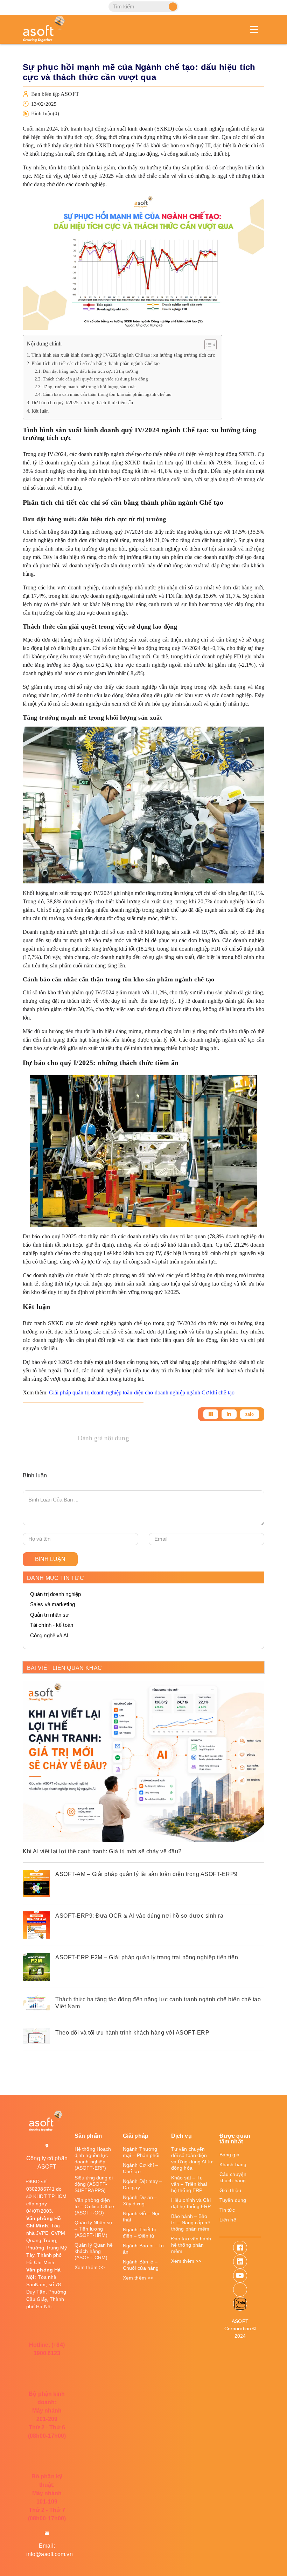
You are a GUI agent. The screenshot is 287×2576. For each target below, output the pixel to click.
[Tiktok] (240, 2290)
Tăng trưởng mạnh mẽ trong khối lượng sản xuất (89, 387)
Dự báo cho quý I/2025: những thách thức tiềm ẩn (82, 402)
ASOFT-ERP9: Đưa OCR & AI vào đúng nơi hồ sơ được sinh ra (139, 1916)
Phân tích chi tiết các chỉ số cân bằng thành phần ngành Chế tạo (96, 363)
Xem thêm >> (90, 2267)
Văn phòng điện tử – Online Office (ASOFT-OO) (94, 2206)
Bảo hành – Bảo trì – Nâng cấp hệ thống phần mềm (191, 2222)
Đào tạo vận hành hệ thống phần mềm (191, 2245)
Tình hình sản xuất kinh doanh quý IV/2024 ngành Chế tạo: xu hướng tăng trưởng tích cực (123, 355)
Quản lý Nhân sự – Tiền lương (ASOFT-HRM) (94, 2229)
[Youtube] (240, 2276)
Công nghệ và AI (49, 1635)
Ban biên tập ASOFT (55, 94)
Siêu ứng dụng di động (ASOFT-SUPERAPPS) (94, 2184)
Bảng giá (229, 2155)
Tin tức (227, 2210)
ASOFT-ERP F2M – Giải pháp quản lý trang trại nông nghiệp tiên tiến (147, 1957)
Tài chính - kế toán (52, 1625)
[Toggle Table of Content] (207, 345)
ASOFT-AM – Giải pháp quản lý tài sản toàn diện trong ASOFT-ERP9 (146, 1874)
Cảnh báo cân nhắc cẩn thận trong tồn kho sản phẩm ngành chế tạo (107, 394)
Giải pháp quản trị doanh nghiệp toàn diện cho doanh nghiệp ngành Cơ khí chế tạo (142, 1392)
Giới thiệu (230, 2190)
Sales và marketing (52, 1604)
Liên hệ (228, 2220)
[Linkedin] (229, 1414)
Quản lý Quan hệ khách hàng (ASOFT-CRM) (94, 2251)
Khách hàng (233, 2164)
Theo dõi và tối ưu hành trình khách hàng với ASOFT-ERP (132, 2033)
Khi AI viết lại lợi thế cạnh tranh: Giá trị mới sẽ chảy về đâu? (102, 1851)
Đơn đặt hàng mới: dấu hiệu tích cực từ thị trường (90, 371)
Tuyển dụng (233, 2200)
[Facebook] (211, 1414)
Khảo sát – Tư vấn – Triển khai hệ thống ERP (189, 2184)
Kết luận (40, 411)
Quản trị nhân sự (50, 1615)
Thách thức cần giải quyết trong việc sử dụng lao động (95, 379)
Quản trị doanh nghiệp (55, 1594)
